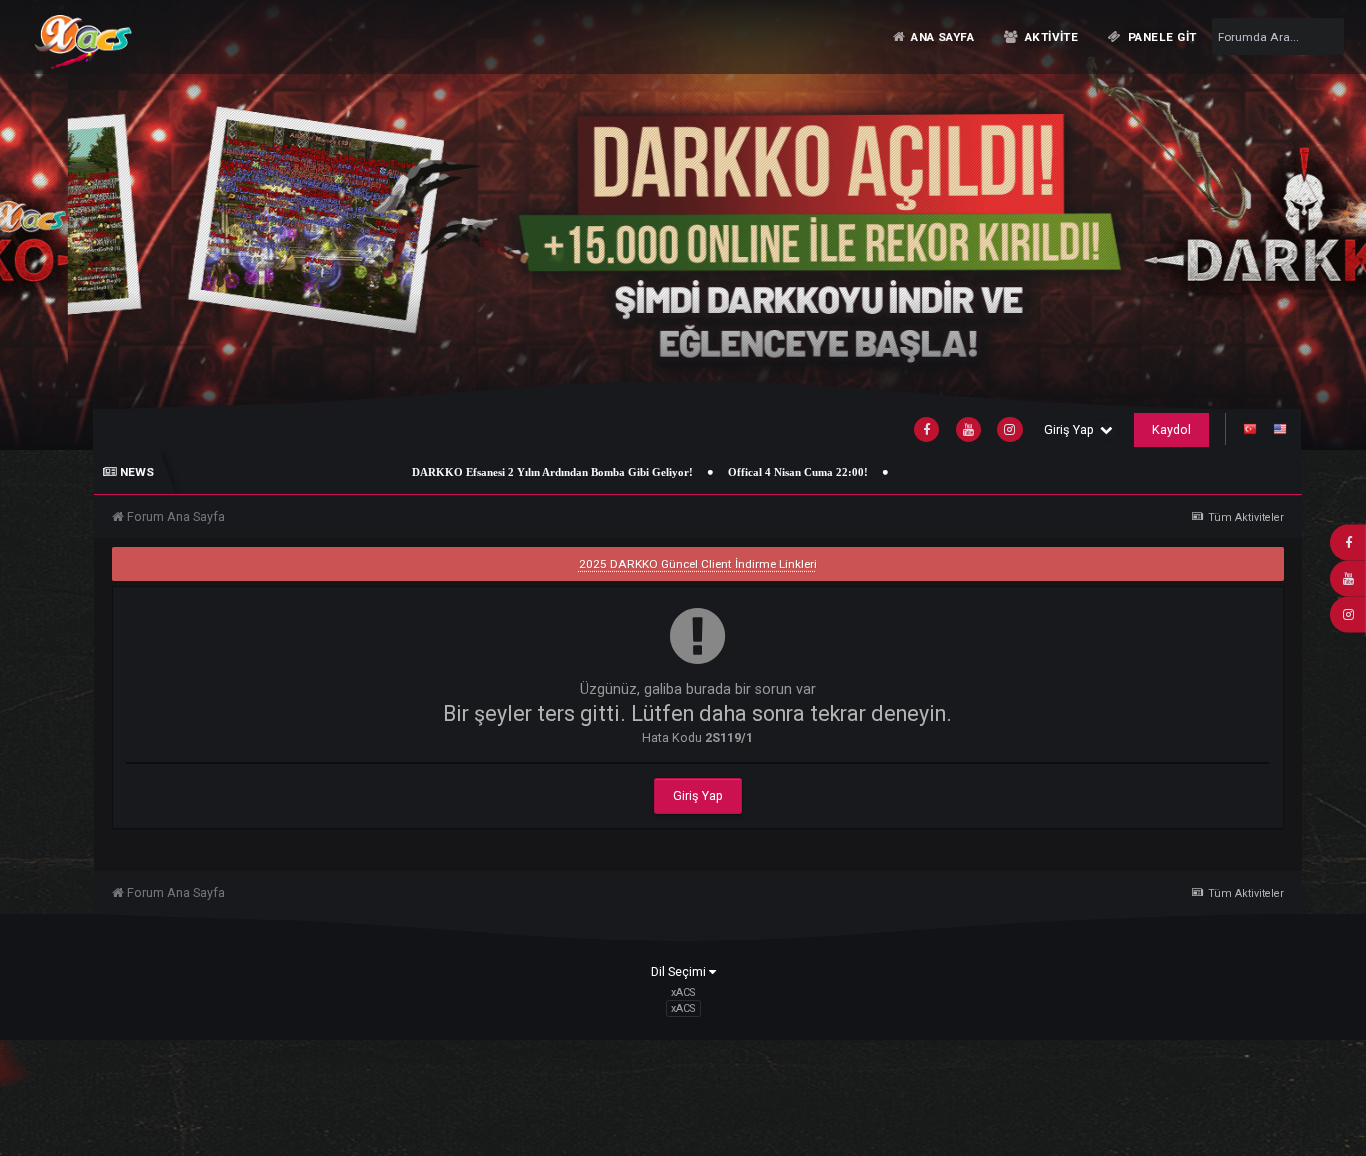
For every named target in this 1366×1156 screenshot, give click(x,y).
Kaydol (1171, 429)
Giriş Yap (1072, 429)
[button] (1303, 224)
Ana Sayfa (941, 37)
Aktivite (1049, 37)
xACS (683, 1008)
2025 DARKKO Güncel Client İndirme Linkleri (698, 564)
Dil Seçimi (680, 971)
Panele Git (1161, 37)
